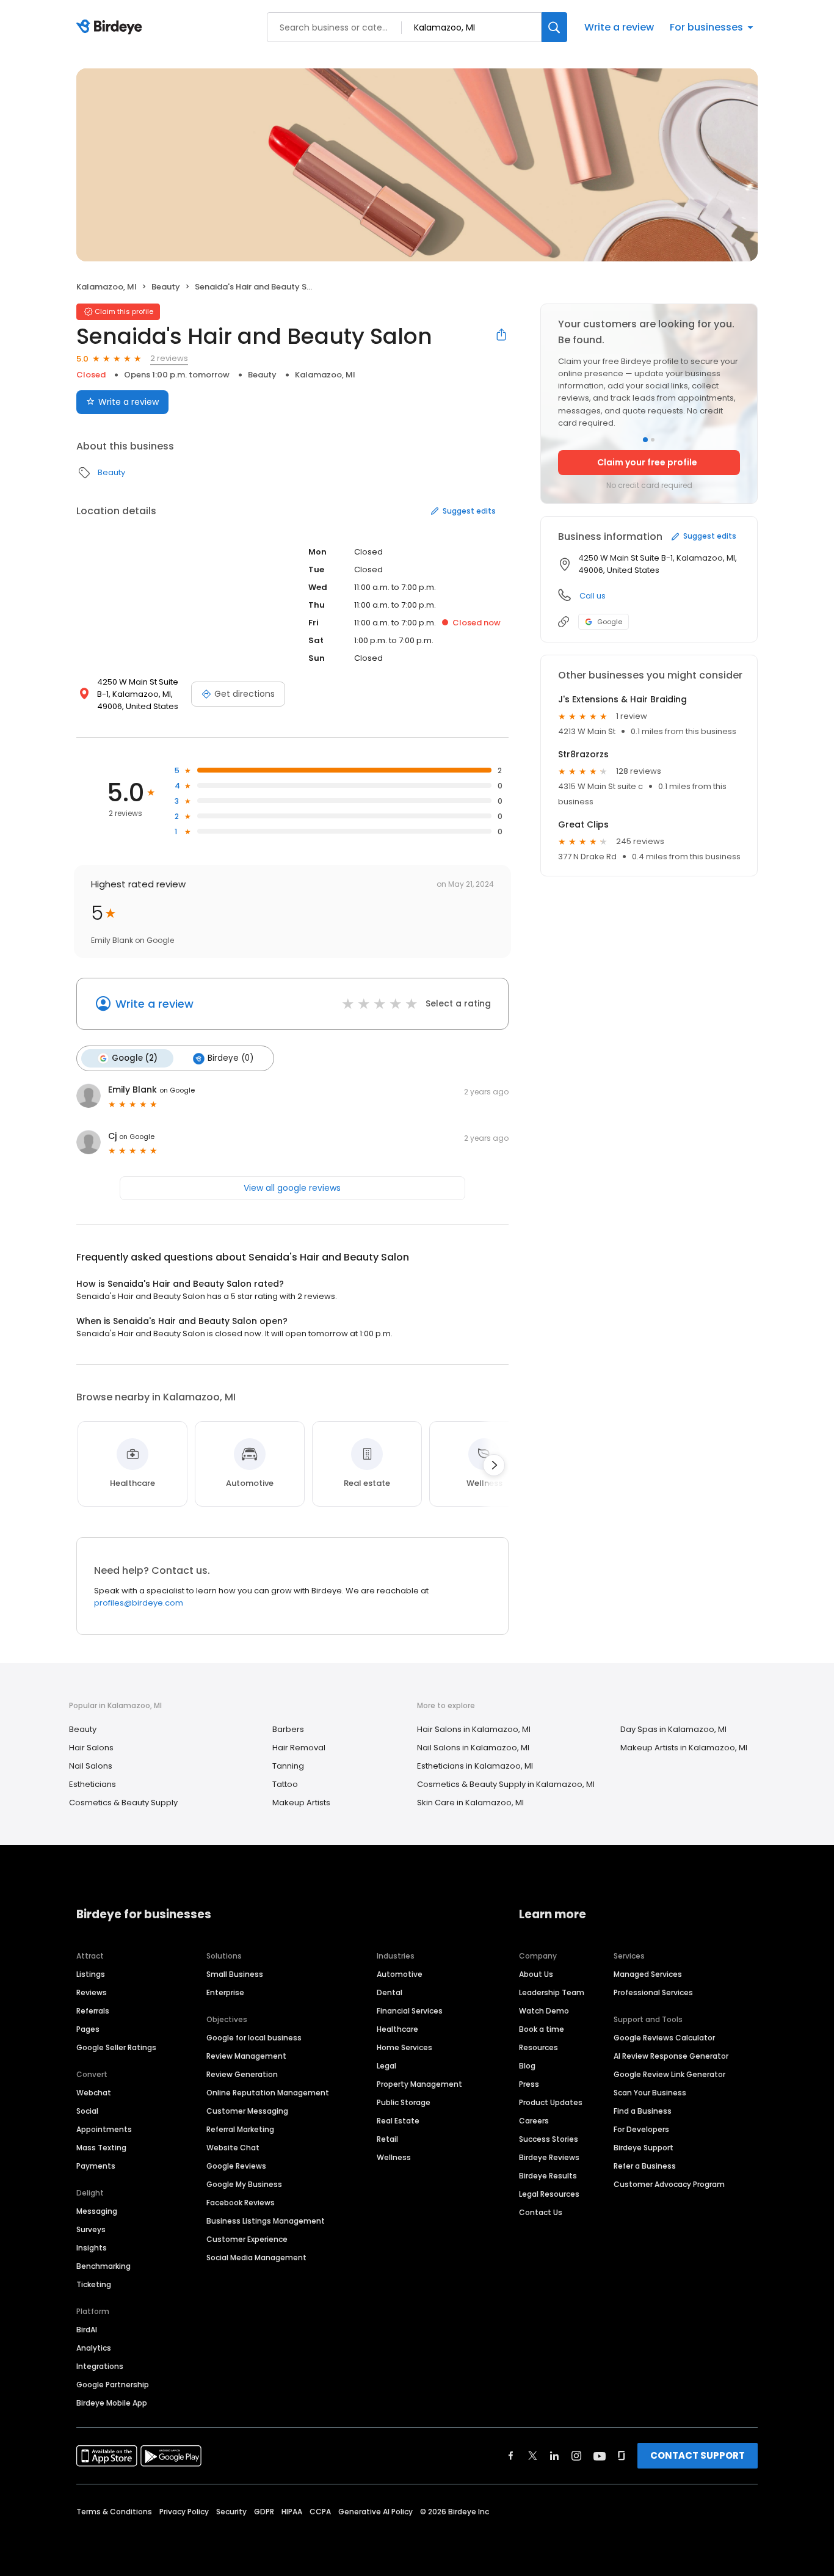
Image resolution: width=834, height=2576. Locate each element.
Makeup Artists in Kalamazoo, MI (684, 1748)
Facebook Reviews (241, 2203)
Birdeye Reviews (549, 2157)
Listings (91, 1974)
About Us (536, 1974)
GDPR (264, 2512)
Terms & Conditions (114, 2512)
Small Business (235, 1974)
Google (610, 622)
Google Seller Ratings (116, 2047)
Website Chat (233, 2148)
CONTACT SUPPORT (698, 2455)
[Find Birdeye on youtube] (600, 2456)
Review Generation (242, 2074)
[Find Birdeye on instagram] (576, 2456)
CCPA (320, 2512)
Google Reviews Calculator (664, 2038)
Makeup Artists (301, 1803)
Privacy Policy (184, 2512)
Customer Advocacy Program (669, 2184)
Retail (387, 2139)
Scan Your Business (650, 2093)
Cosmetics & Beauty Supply (123, 1803)
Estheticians (92, 1784)
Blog (527, 2066)
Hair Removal (299, 1748)
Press (529, 2084)
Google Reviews (236, 2166)
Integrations (100, 2366)
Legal (386, 2066)
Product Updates (551, 2102)
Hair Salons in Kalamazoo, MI (474, 1729)
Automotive (400, 1974)
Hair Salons (91, 1748)
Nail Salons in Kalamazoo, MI (473, 1748)
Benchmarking (103, 2266)
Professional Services (653, 1992)
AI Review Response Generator (671, 2056)
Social (87, 2111)
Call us (593, 596)
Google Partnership (113, 2385)
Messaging (97, 2211)
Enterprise (225, 1992)
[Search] (554, 27)
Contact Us (541, 2212)
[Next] (494, 1465)
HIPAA (292, 2512)
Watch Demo (544, 2011)
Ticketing (94, 2284)
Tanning (288, 1766)
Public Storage (404, 2102)
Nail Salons (91, 1766)
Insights (92, 2248)
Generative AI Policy (375, 2512)
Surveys (91, 2229)
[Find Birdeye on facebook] (511, 2456)
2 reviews (169, 358)
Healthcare (397, 2029)
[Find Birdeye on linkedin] (554, 2456)
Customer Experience (247, 2239)
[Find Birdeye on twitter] (533, 2456)
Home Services (404, 2047)
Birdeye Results (548, 2176)
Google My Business (244, 2184)
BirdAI (87, 2330)
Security (231, 2512)
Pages (88, 2029)
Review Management (246, 2056)
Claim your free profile (647, 462)
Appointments (104, 2129)
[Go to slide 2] (653, 440)
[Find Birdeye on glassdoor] (622, 2456)
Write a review (619, 27)
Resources (538, 2047)
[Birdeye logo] (111, 27)
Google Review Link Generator (669, 2074)
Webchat (94, 2093)
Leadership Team (552, 1992)
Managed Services (648, 1974)
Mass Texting (101, 2148)
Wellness (394, 2157)
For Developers (641, 2129)
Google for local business (254, 2038)
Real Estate (398, 2121)
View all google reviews (292, 1188)
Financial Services (410, 2011)
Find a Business (643, 2111)
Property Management (419, 2084)
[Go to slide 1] (645, 440)
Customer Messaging (247, 2111)
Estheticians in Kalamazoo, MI (475, 1766)
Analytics (94, 2348)
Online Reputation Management (268, 2093)
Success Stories (549, 2139)
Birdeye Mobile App (112, 2403)
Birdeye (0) (230, 1058)
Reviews (92, 1992)
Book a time (542, 2029)
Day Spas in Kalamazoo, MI (673, 1729)
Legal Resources (549, 2194)
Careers (534, 2121)
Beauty (166, 287)
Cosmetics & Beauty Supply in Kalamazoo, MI (506, 1784)
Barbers (288, 1729)
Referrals (93, 2011)
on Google (177, 1090)
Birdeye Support (644, 2148)
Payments (96, 2166)
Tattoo (285, 1784)
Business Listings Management (266, 2221)
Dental (390, 1992)
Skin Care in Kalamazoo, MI (470, 1803)
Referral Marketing (240, 2129)
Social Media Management (256, 2258)
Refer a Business (645, 2166)
